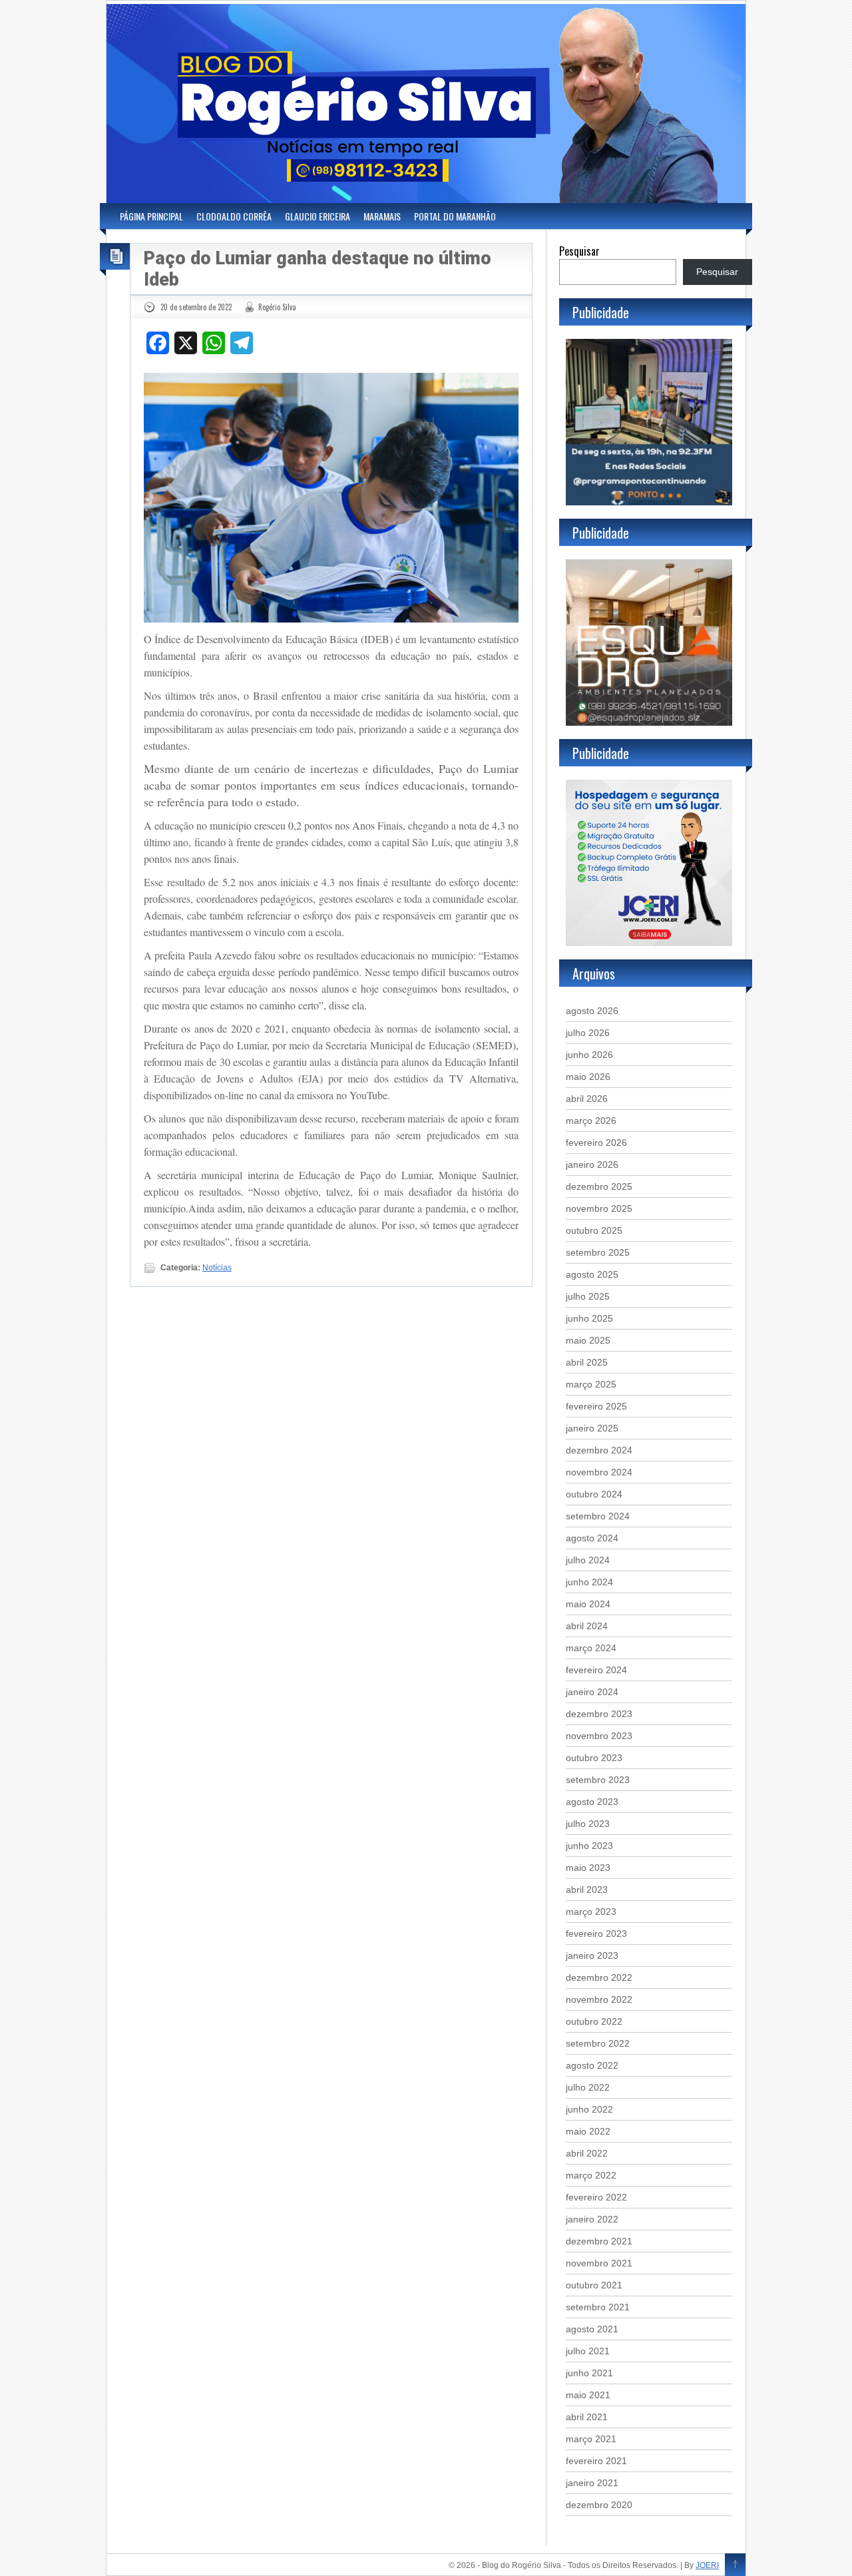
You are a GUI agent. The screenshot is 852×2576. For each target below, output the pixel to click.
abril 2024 (587, 1626)
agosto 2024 (592, 1538)
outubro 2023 (594, 1758)
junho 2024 (589, 1582)
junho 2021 (589, 2373)
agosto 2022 (592, 2065)
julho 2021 (588, 2351)
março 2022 (591, 2175)
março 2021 (591, 2439)
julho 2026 (588, 1033)
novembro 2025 (599, 1208)
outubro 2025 (594, 1230)
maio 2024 (588, 1604)
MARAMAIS (382, 216)
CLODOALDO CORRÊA (234, 216)
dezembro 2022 (599, 1977)
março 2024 (591, 1648)
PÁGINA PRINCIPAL (151, 216)
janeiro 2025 (592, 1428)
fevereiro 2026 (596, 1143)
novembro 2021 (599, 2263)
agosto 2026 (592, 1011)
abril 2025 (587, 1362)
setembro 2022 (598, 2043)
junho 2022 (589, 2109)
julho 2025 (588, 1296)
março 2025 (591, 1384)
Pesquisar (579, 251)
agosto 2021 (592, 2329)
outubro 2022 (594, 2021)
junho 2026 (589, 1055)
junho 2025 (589, 1318)
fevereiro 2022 (596, 2197)
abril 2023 (587, 1890)
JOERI (707, 2565)
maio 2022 (588, 2131)
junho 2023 (589, 1846)
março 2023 (591, 1912)
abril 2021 (587, 2417)
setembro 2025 (598, 1252)
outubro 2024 (594, 1494)
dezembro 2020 (599, 2505)
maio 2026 (588, 1077)
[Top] (735, 2565)
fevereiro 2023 (596, 1933)
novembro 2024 (599, 1472)
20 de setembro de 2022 (196, 307)
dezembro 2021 (599, 2241)
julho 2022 (588, 2087)
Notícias (217, 1268)
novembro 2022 (599, 1999)
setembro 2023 (598, 1780)
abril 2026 (587, 1099)
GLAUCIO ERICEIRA (318, 216)
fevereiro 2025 (596, 1406)
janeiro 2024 (592, 1692)
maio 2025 (588, 1340)
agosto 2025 (592, 1274)
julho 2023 (588, 1824)
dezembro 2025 (599, 1186)
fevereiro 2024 (596, 1670)
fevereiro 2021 (596, 2461)
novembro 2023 (599, 1736)
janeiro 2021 (592, 2483)
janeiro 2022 (592, 2219)
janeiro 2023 (592, 1955)
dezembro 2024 (599, 1450)
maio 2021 (588, 2395)
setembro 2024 (598, 1516)
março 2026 (591, 1121)
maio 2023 (588, 1868)
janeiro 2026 (592, 1164)
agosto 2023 (592, 1802)
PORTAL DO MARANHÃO (455, 216)
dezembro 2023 (599, 1714)
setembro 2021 (598, 2307)
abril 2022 (587, 2153)
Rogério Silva (277, 307)
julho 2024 (588, 1560)
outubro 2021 (594, 2285)
